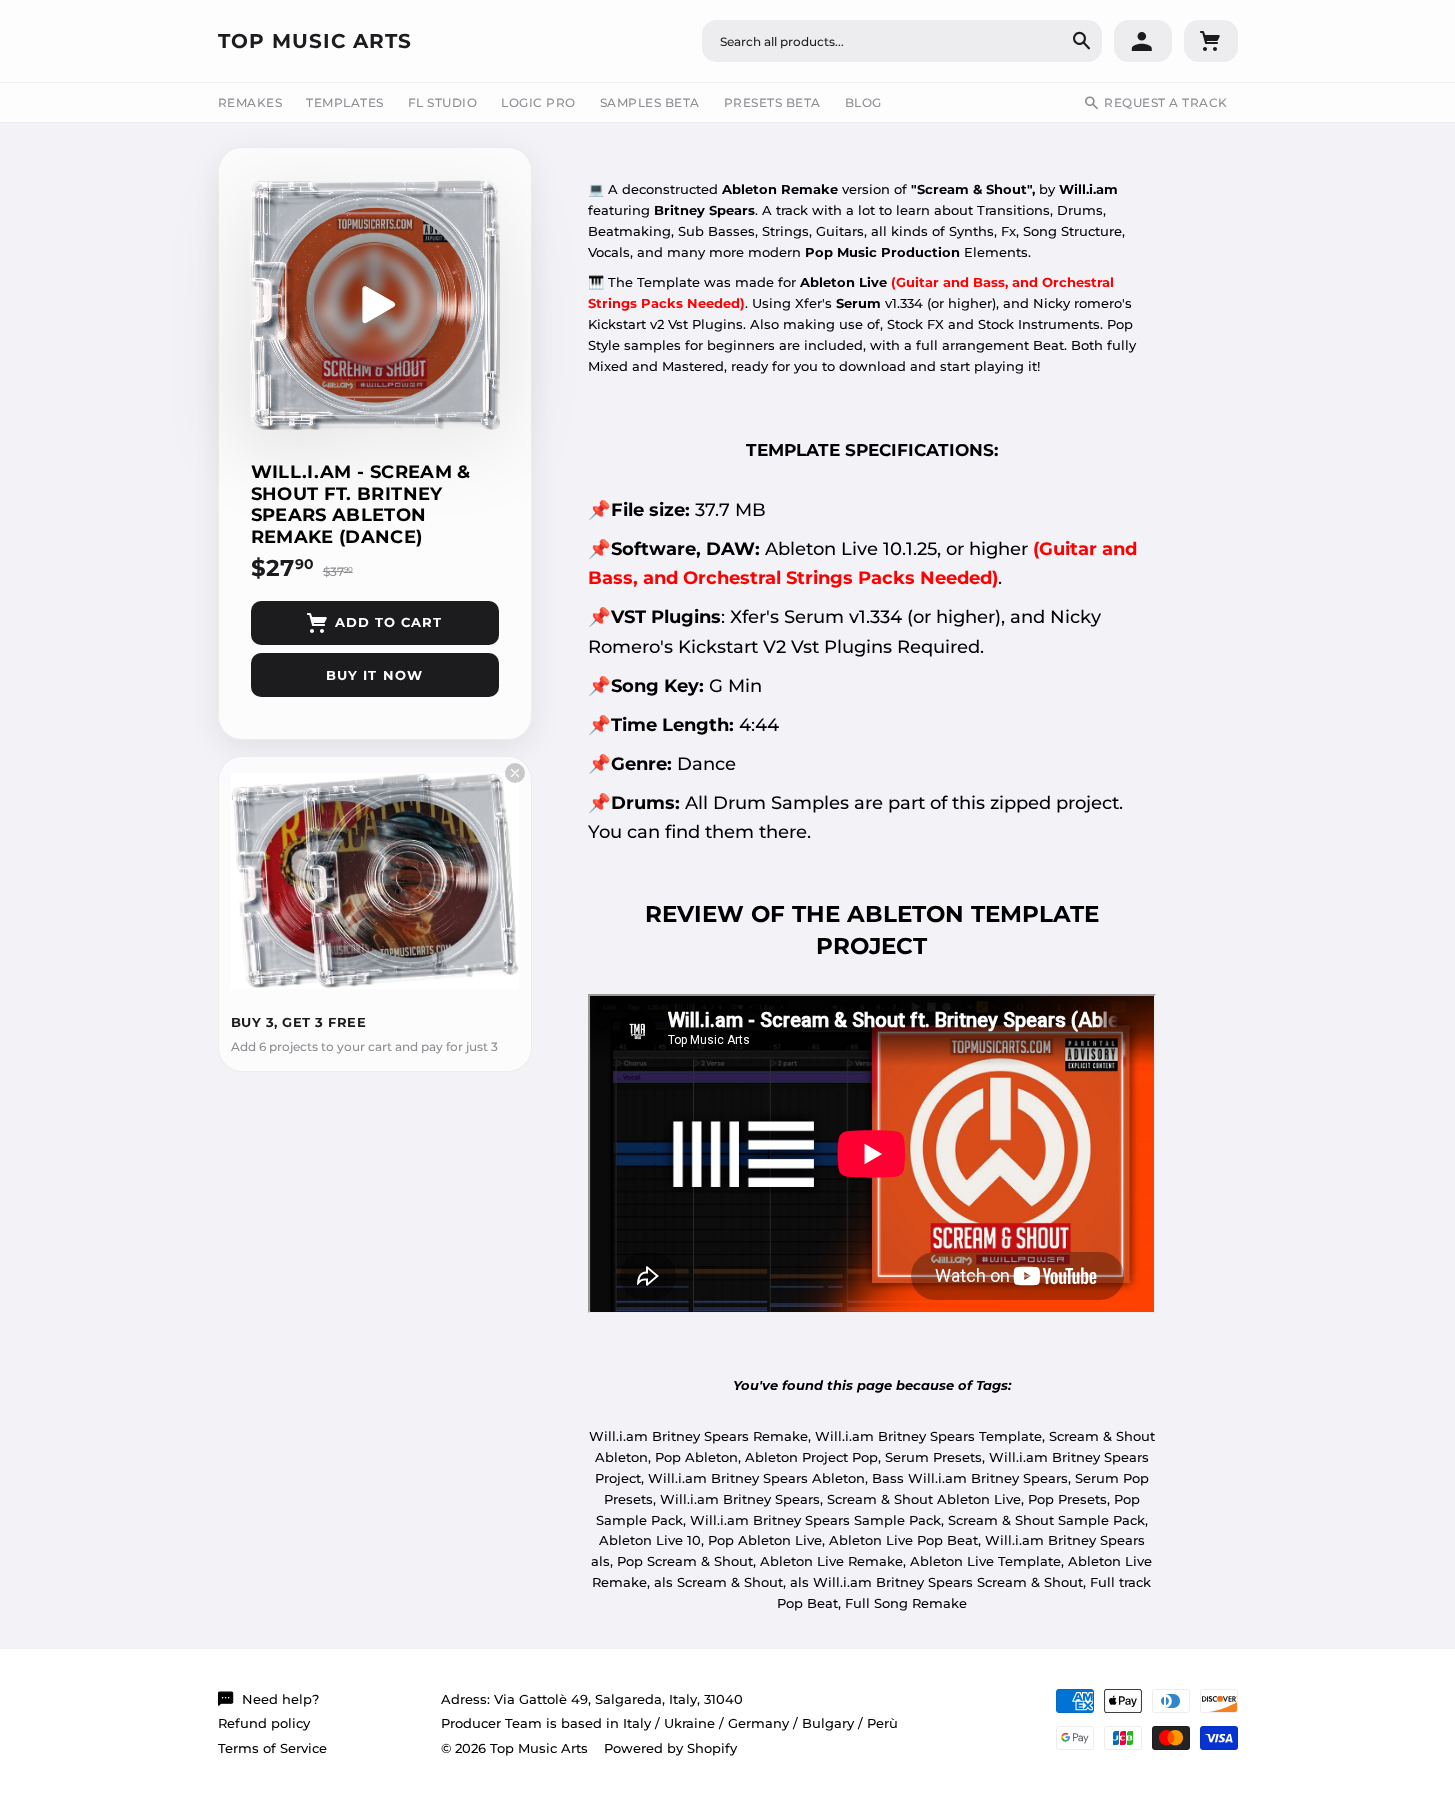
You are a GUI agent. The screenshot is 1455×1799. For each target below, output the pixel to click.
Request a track (1166, 102)
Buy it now (374, 675)
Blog (863, 102)
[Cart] (1211, 41)
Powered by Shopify (670, 1748)
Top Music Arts (315, 41)
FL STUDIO (443, 102)
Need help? (280, 1699)
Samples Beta (650, 102)
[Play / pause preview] (375, 305)
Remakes (250, 102)
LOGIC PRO (538, 102)
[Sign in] (1143, 41)
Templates (345, 102)
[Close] (515, 773)
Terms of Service (272, 1748)
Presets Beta (772, 102)
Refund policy (264, 1723)
